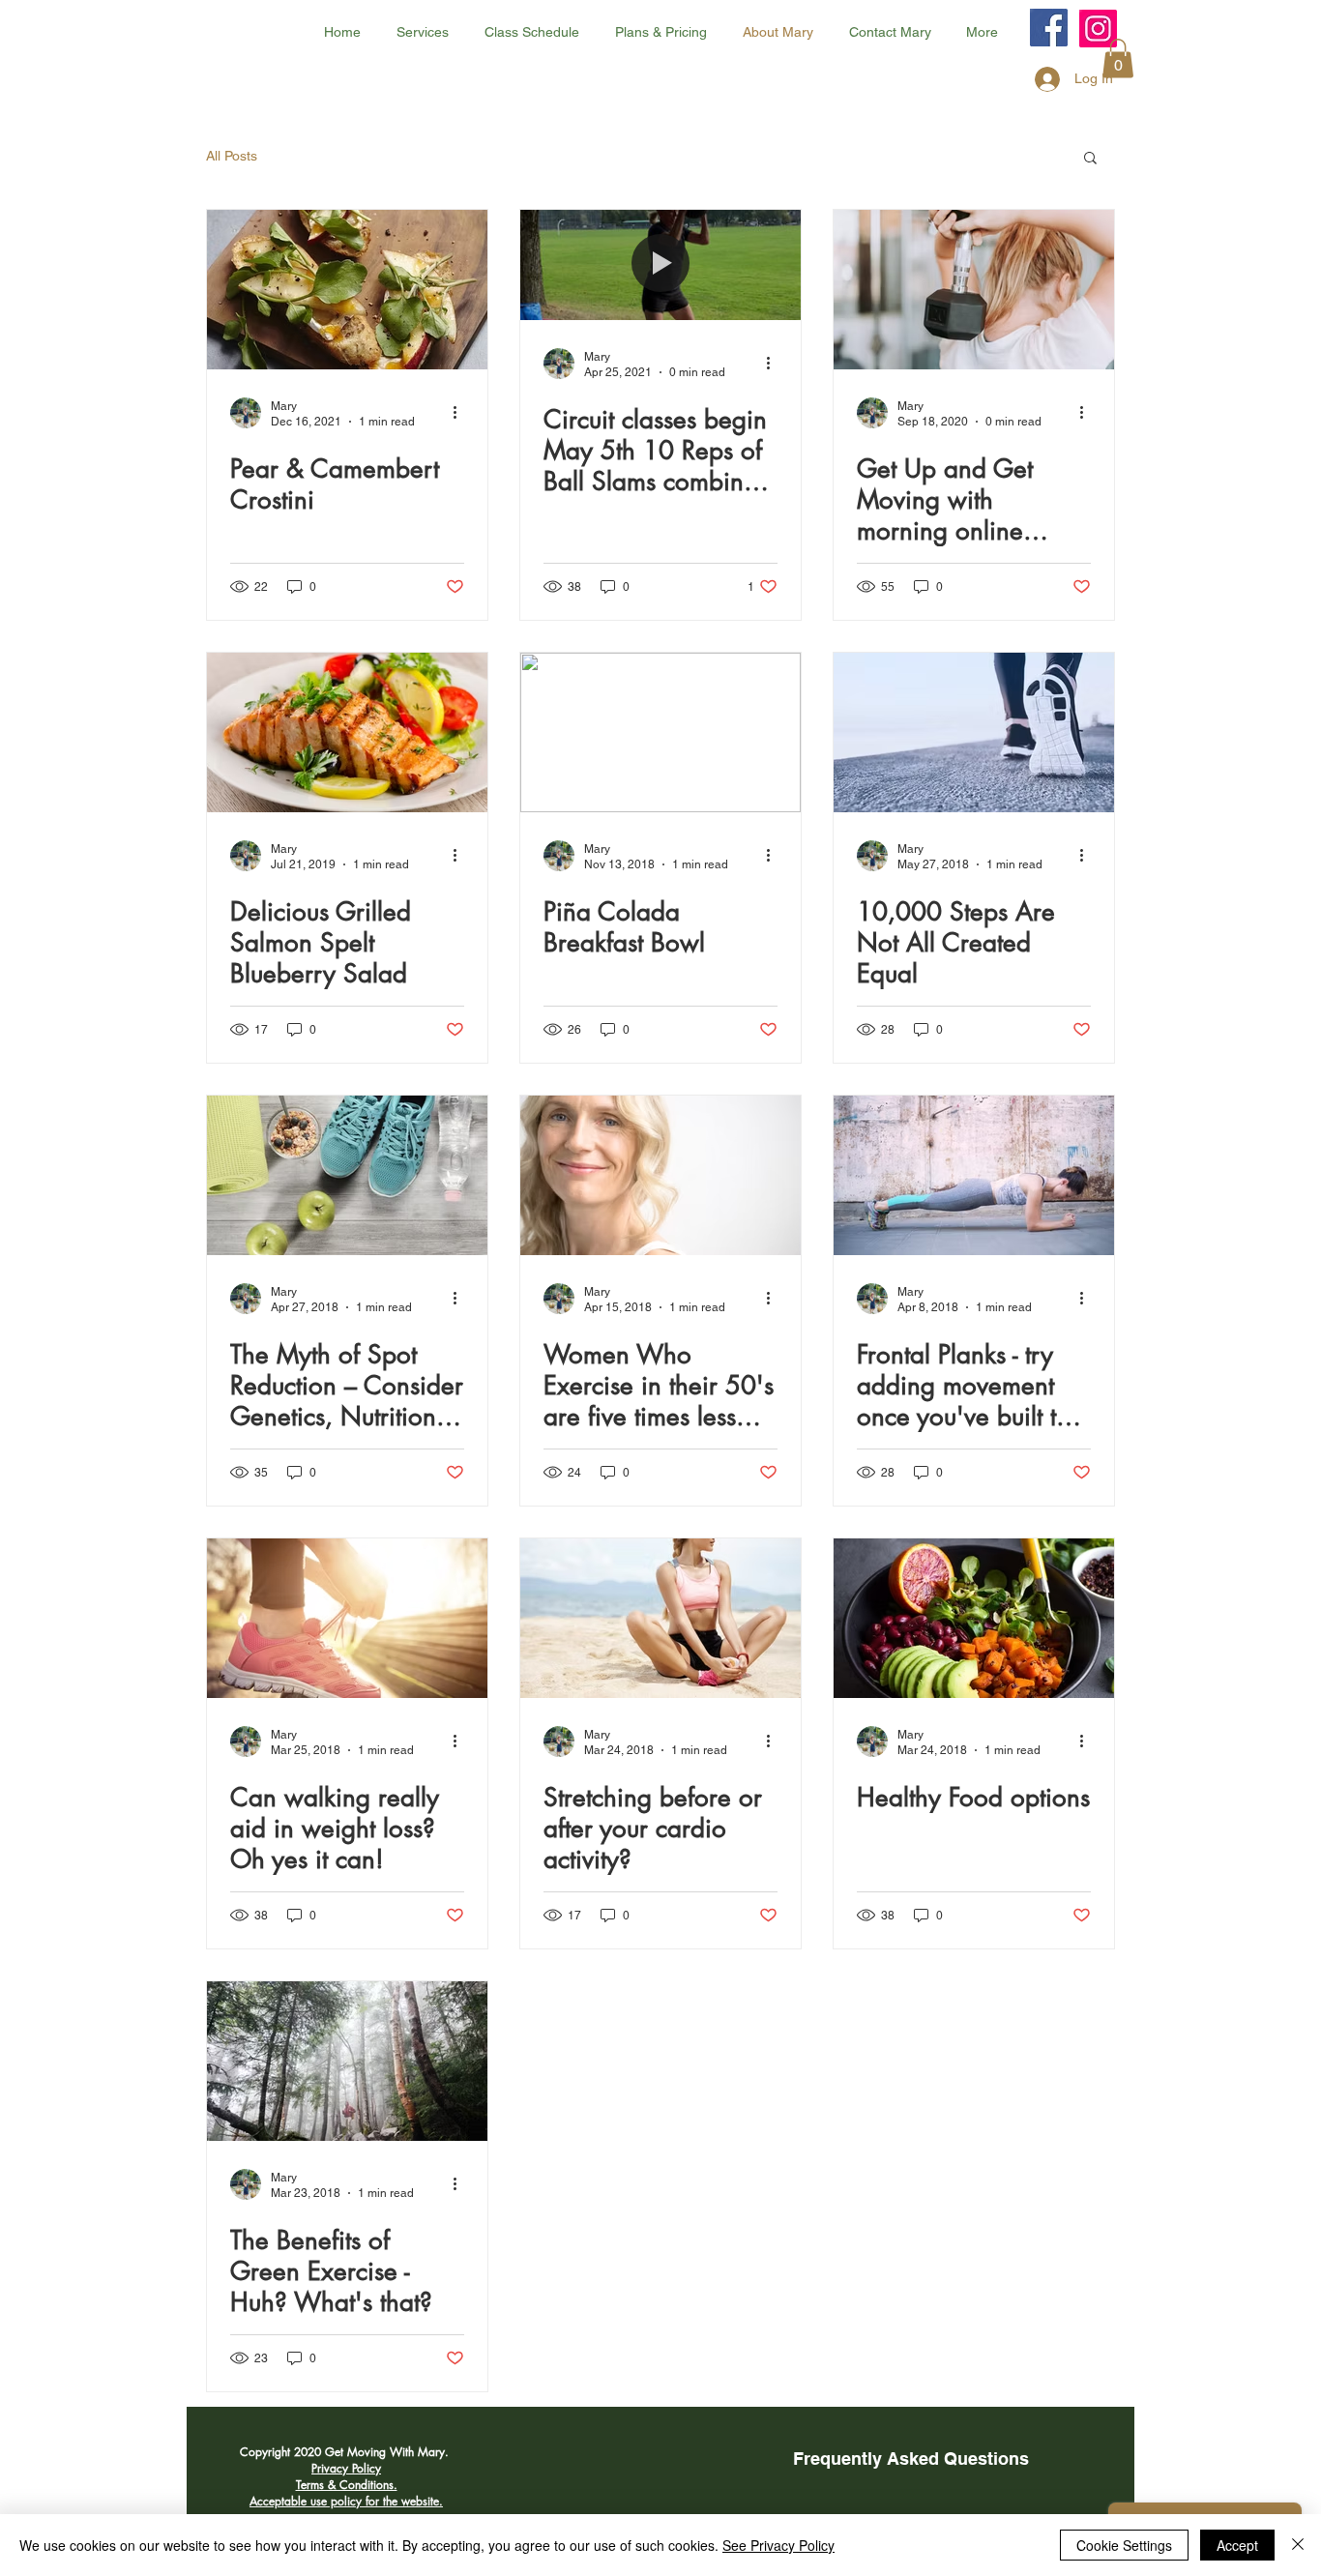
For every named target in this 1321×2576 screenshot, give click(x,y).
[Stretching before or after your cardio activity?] (660, 1618)
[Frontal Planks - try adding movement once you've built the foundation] (974, 1175)
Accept (1237, 2545)
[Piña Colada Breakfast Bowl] (660, 732)
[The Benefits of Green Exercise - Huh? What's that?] (347, 2061)
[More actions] (461, 413)
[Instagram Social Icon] (1098, 29)
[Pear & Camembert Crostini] (347, 290)
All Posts (232, 156)
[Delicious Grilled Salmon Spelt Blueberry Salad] (347, 732)
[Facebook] (1049, 28)
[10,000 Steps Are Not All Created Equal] (974, 732)
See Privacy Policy (778, 2545)
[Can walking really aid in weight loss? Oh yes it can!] (347, 1618)
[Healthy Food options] (974, 1618)
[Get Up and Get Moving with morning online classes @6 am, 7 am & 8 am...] (974, 290)
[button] (1118, 59)
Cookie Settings (1124, 2545)
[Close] (1298, 2545)
